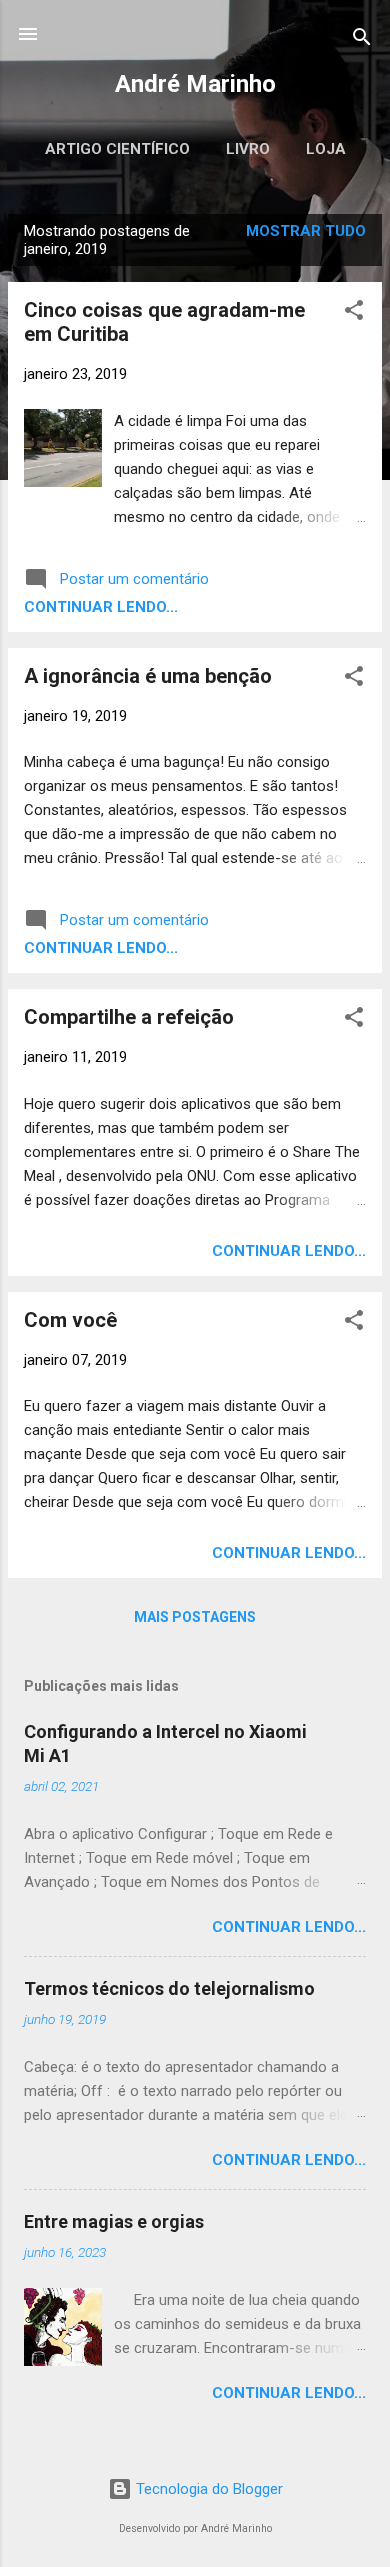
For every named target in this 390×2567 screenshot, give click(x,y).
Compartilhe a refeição (129, 1017)
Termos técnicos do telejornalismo (169, 1988)
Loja (326, 149)
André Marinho (195, 84)
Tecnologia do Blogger (207, 2489)
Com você (70, 1320)
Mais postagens (195, 1617)
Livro (248, 149)
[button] (354, 313)
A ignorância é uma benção (148, 676)
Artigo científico (117, 149)
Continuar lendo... (101, 607)
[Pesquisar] (362, 40)
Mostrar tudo (306, 231)
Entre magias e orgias (114, 2221)
